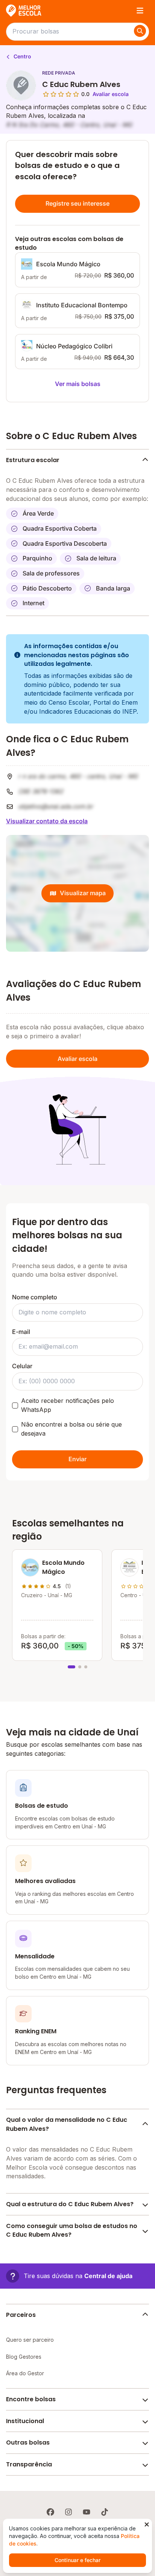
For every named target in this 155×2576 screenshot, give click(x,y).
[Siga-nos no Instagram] (68, 2512)
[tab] (71, 1667)
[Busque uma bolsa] (140, 31)
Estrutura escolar (33, 460)
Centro (22, 56)
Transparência (29, 2464)
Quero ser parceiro (30, 2340)
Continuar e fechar (77, 2560)
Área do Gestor (25, 2373)
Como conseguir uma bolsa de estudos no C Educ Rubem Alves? (72, 2230)
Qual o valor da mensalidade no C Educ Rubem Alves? (67, 2124)
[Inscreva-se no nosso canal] (87, 2512)
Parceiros (21, 2315)
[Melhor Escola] (24, 11)
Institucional (25, 2421)
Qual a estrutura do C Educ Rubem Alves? (70, 2204)
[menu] (140, 11)
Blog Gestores (24, 2357)
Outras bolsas (28, 2442)
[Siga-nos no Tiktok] (105, 2512)
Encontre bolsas (31, 2399)
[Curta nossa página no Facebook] (50, 2512)
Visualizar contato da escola (47, 821)
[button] (69, 2276)
